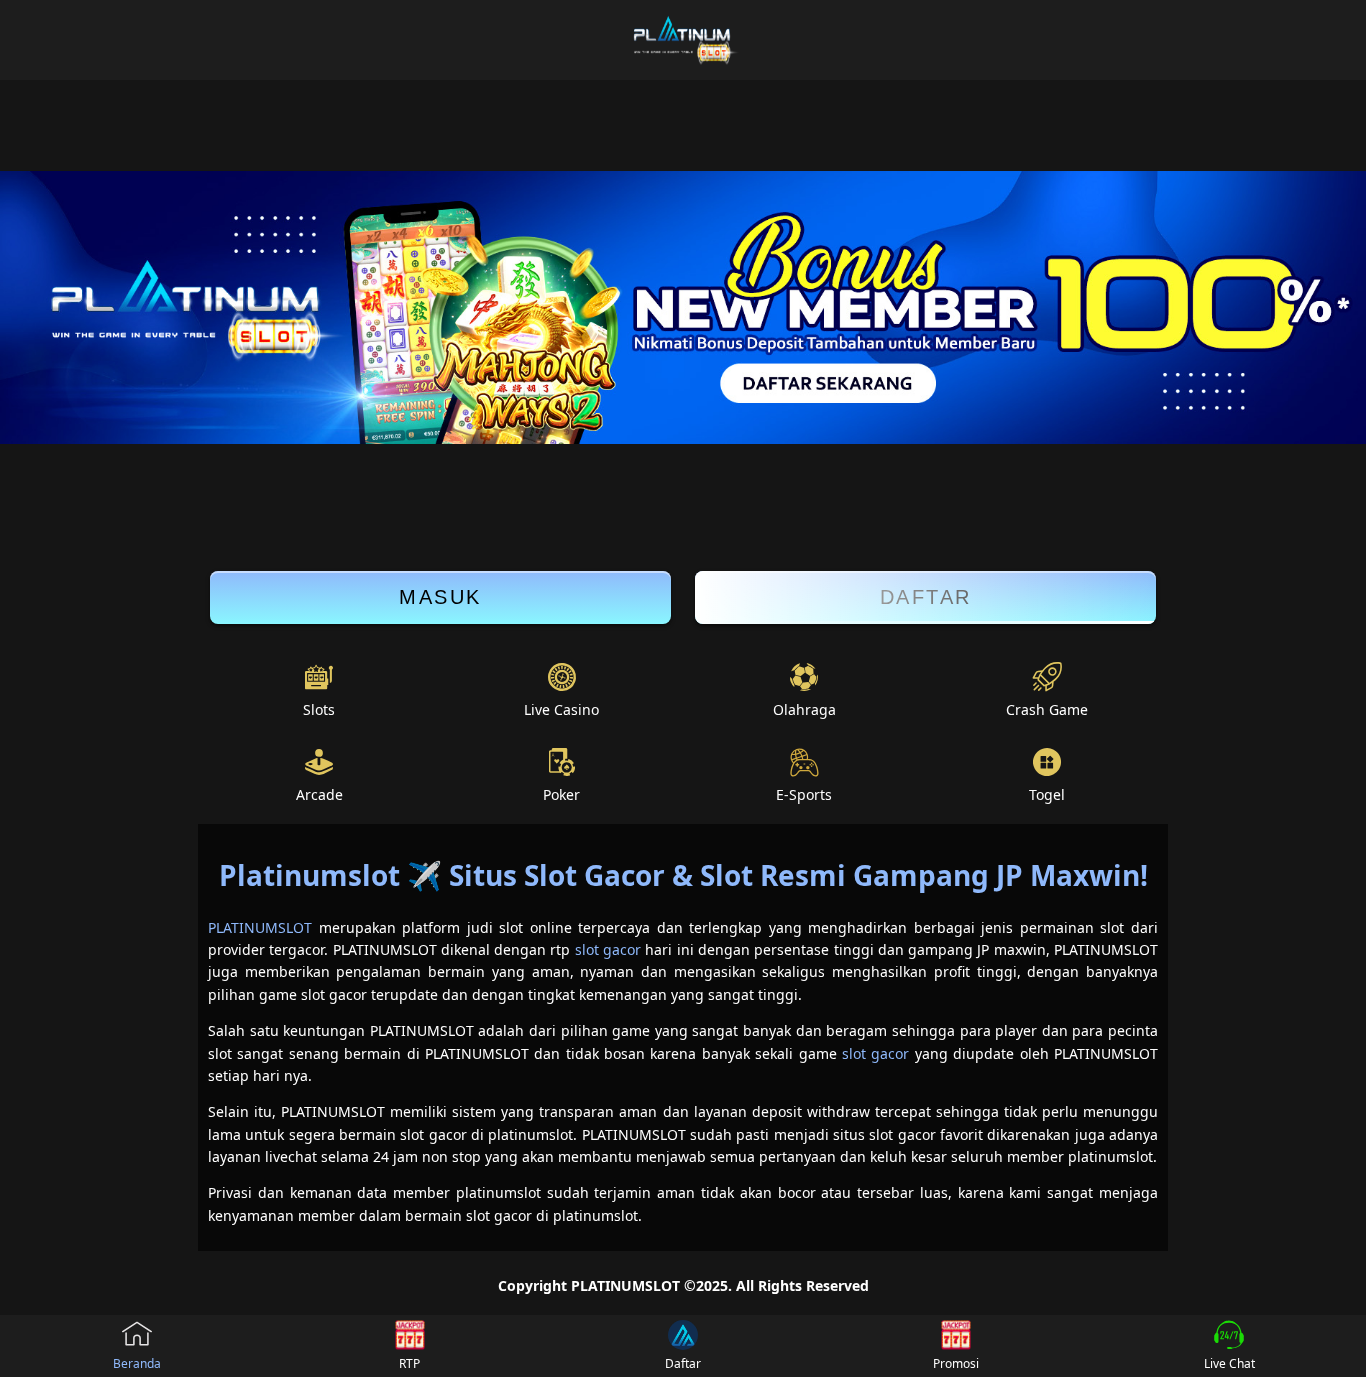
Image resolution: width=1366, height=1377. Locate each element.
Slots (319, 709)
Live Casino (561, 709)
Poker (561, 794)
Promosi (956, 1363)
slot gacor (608, 949)
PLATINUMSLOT (260, 927)
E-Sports (804, 794)
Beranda (137, 1363)
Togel (1047, 794)
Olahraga (804, 709)
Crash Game (1047, 709)
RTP (409, 1363)
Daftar (926, 597)
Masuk (440, 597)
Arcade (319, 794)
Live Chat (1229, 1363)
